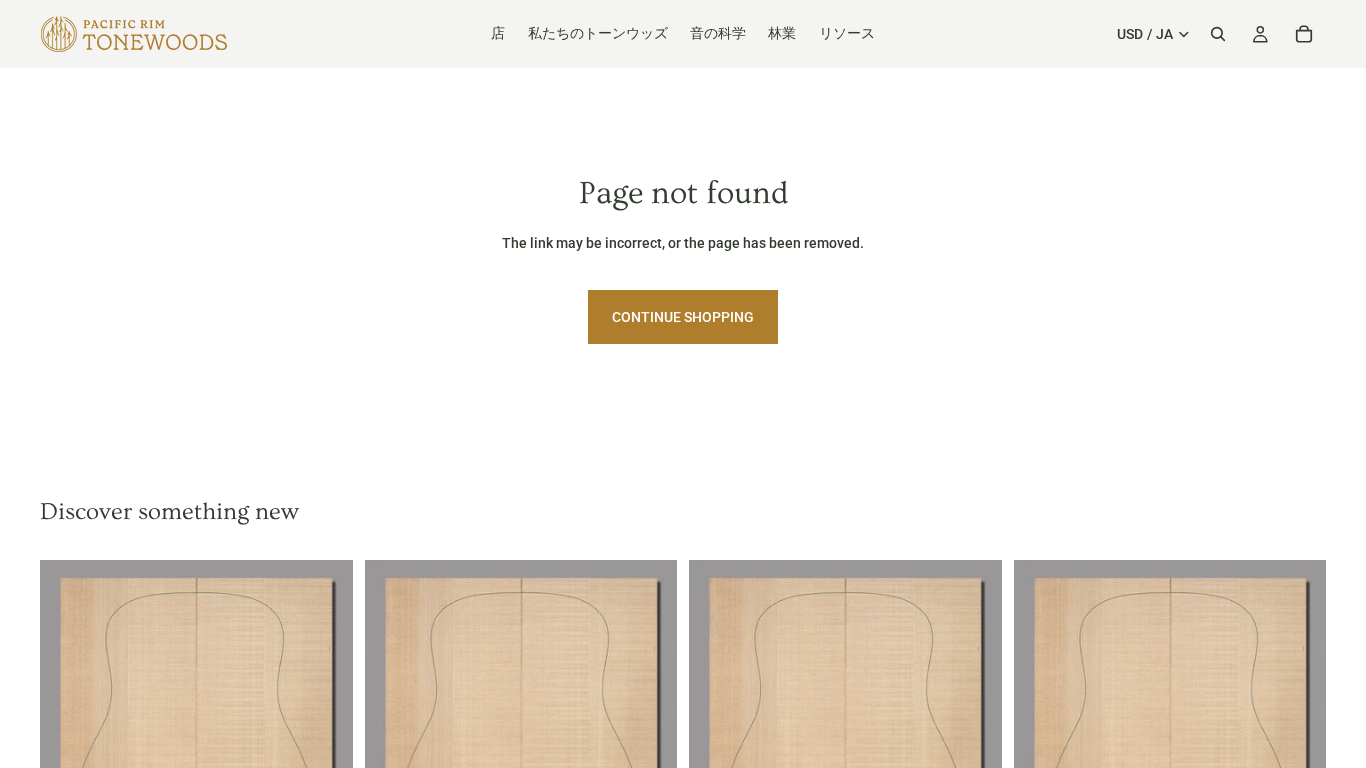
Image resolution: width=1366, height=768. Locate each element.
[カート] (1304, 34)
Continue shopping (683, 317)
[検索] (1218, 34)
